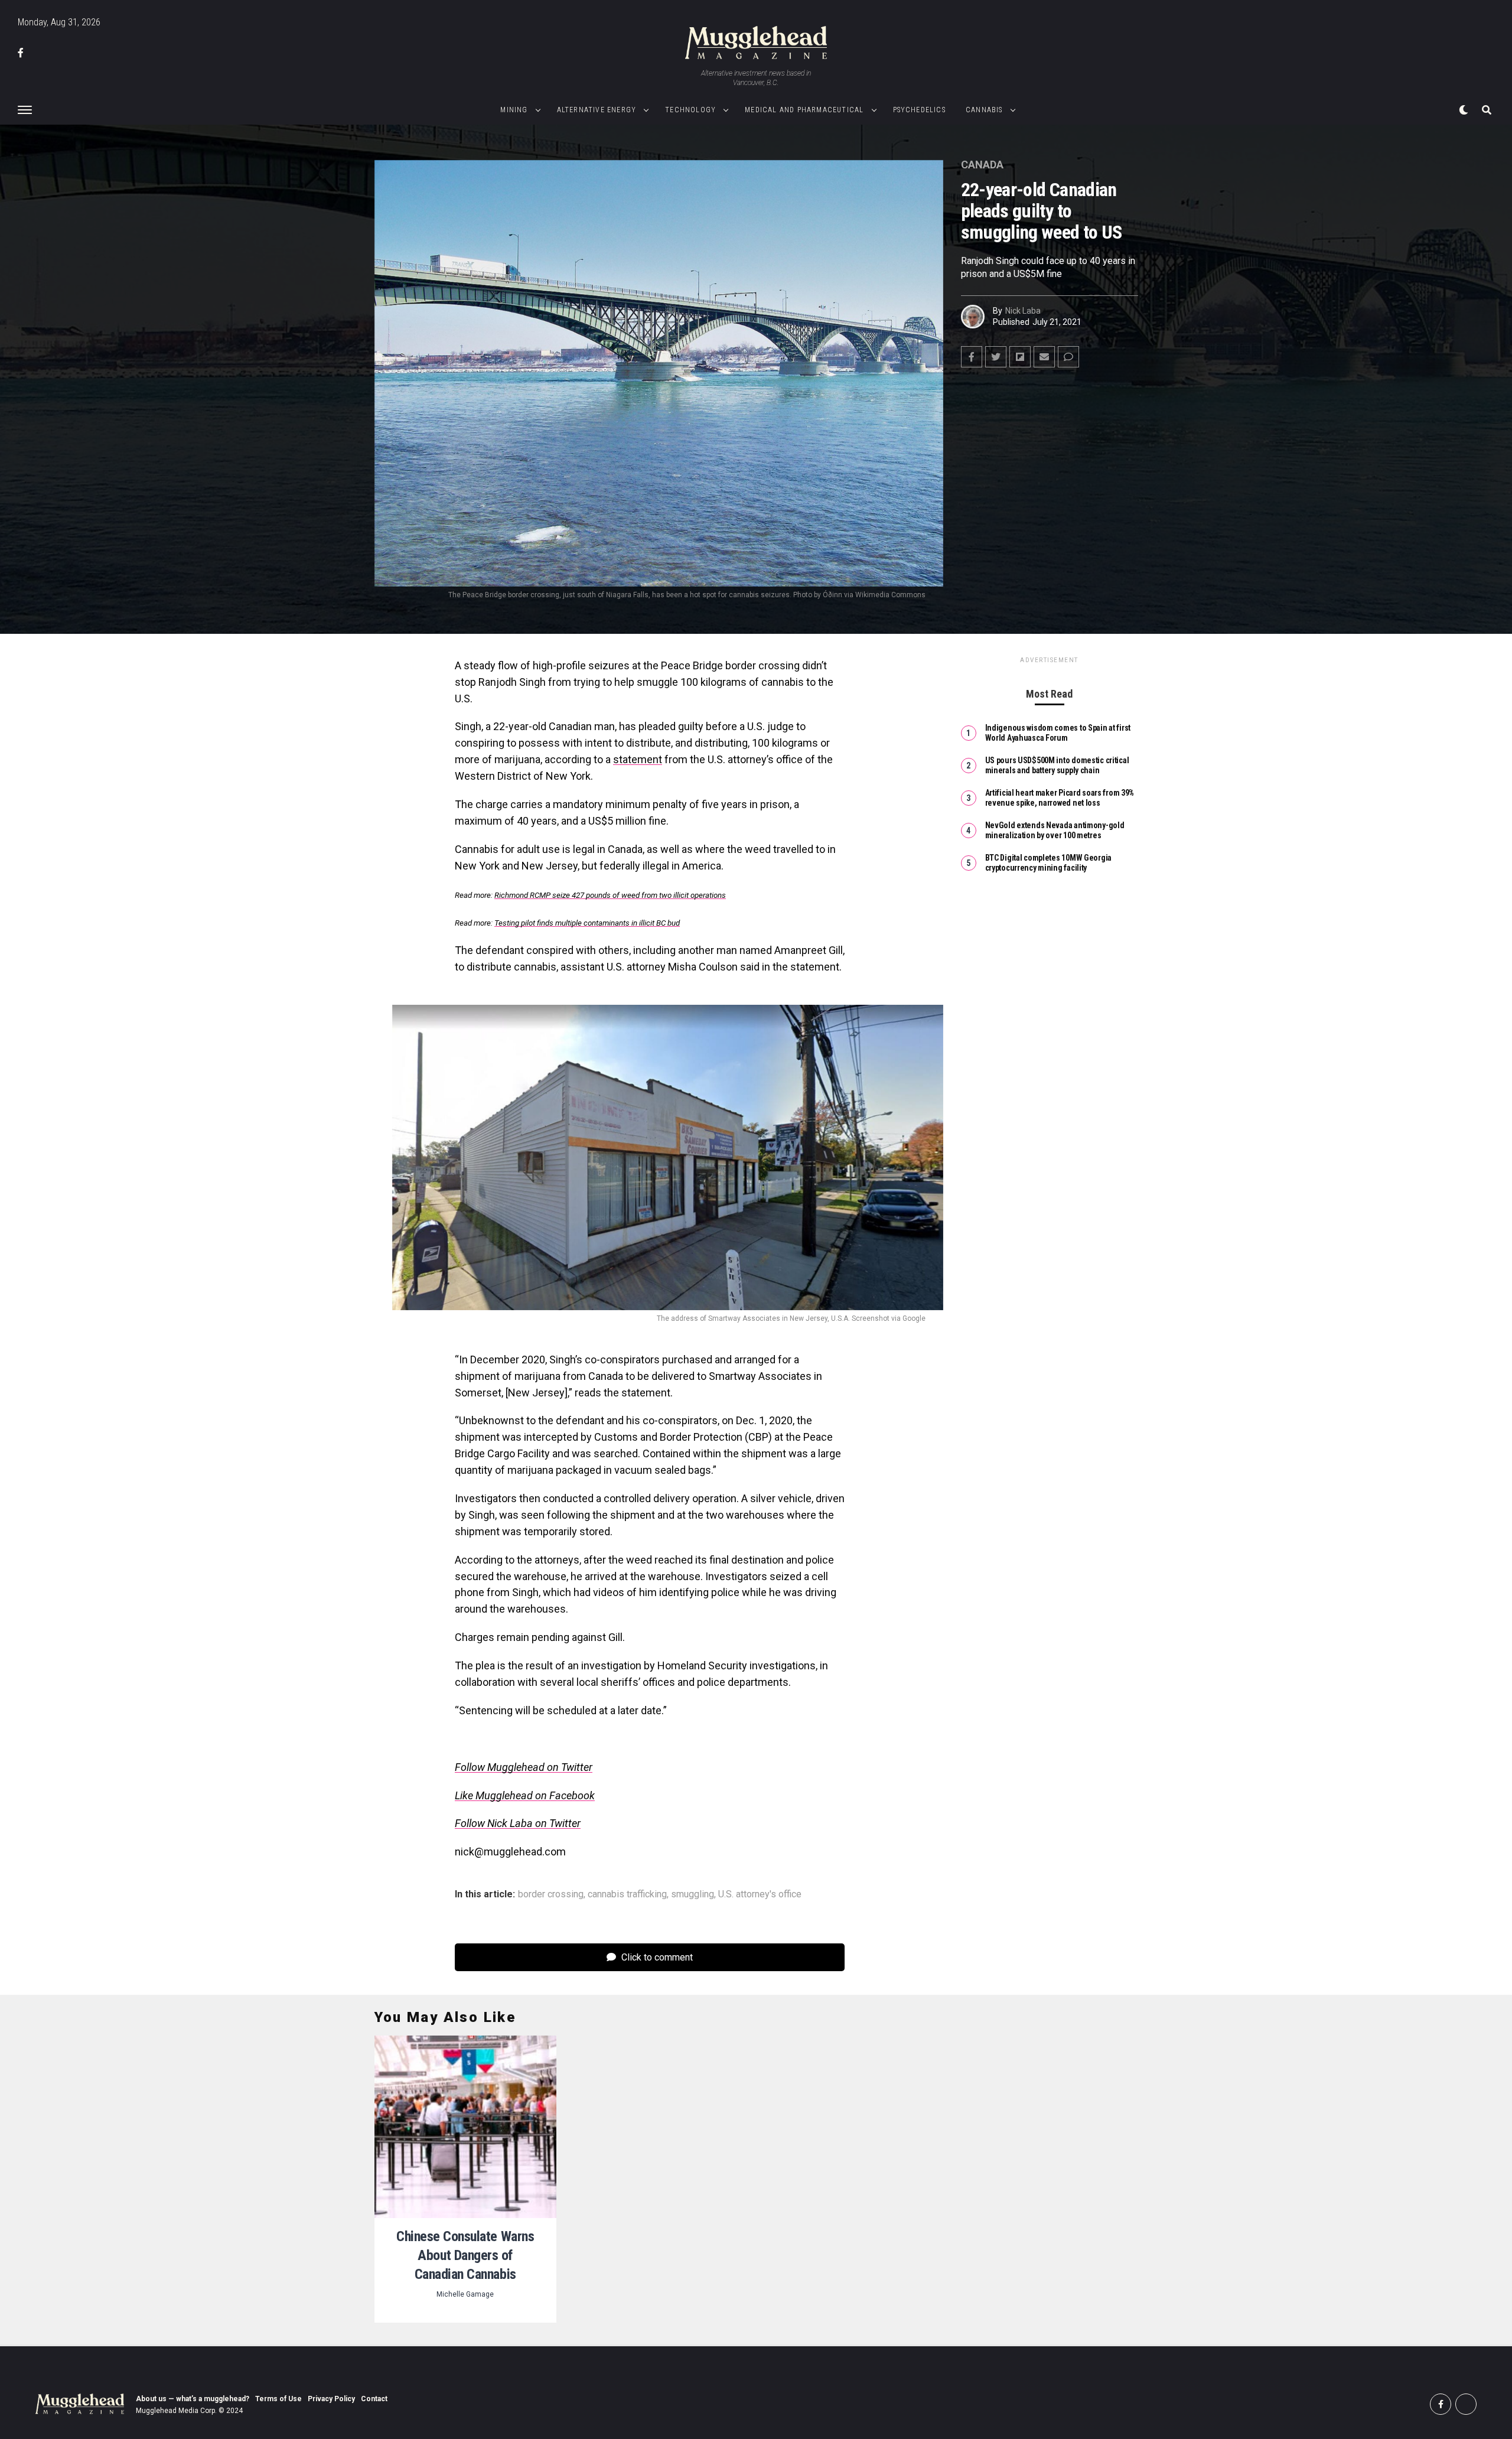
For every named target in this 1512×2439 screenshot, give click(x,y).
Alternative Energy (597, 110)
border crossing (551, 1894)
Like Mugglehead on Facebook (525, 1795)
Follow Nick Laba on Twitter (518, 1823)
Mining (514, 110)
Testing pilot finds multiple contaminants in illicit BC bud (587, 923)
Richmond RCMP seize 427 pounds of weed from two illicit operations (610, 895)
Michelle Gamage (465, 2294)
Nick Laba (1023, 311)
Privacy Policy (331, 2399)
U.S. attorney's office (760, 1894)
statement (638, 759)
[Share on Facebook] (972, 357)
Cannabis (984, 110)
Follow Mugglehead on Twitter (524, 1767)
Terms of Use (278, 2399)
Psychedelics (919, 110)
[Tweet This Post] (996, 357)
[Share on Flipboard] (1020, 357)
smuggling (693, 1894)
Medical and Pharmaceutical (804, 110)
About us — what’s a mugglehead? (193, 2399)
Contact (374, 2399)
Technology (690, 110)
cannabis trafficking (627, 1894)
